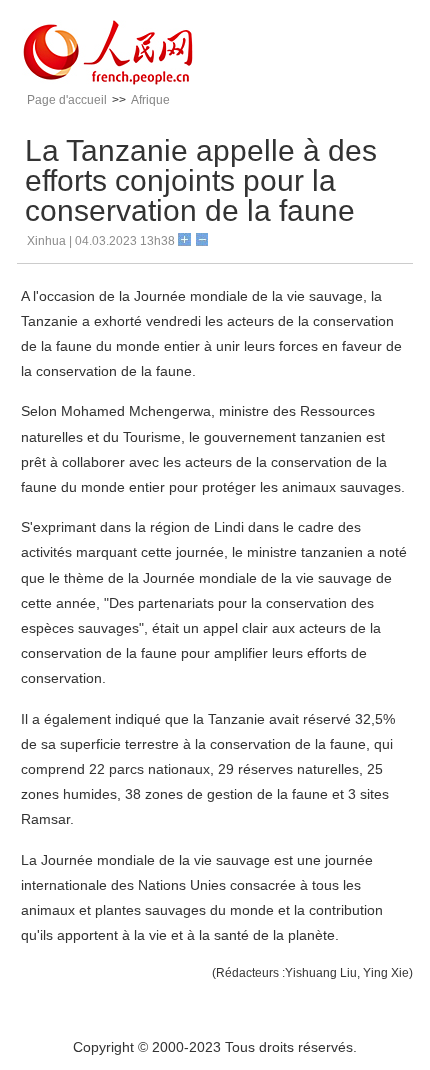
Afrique (150, 100)
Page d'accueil (67, 100)
